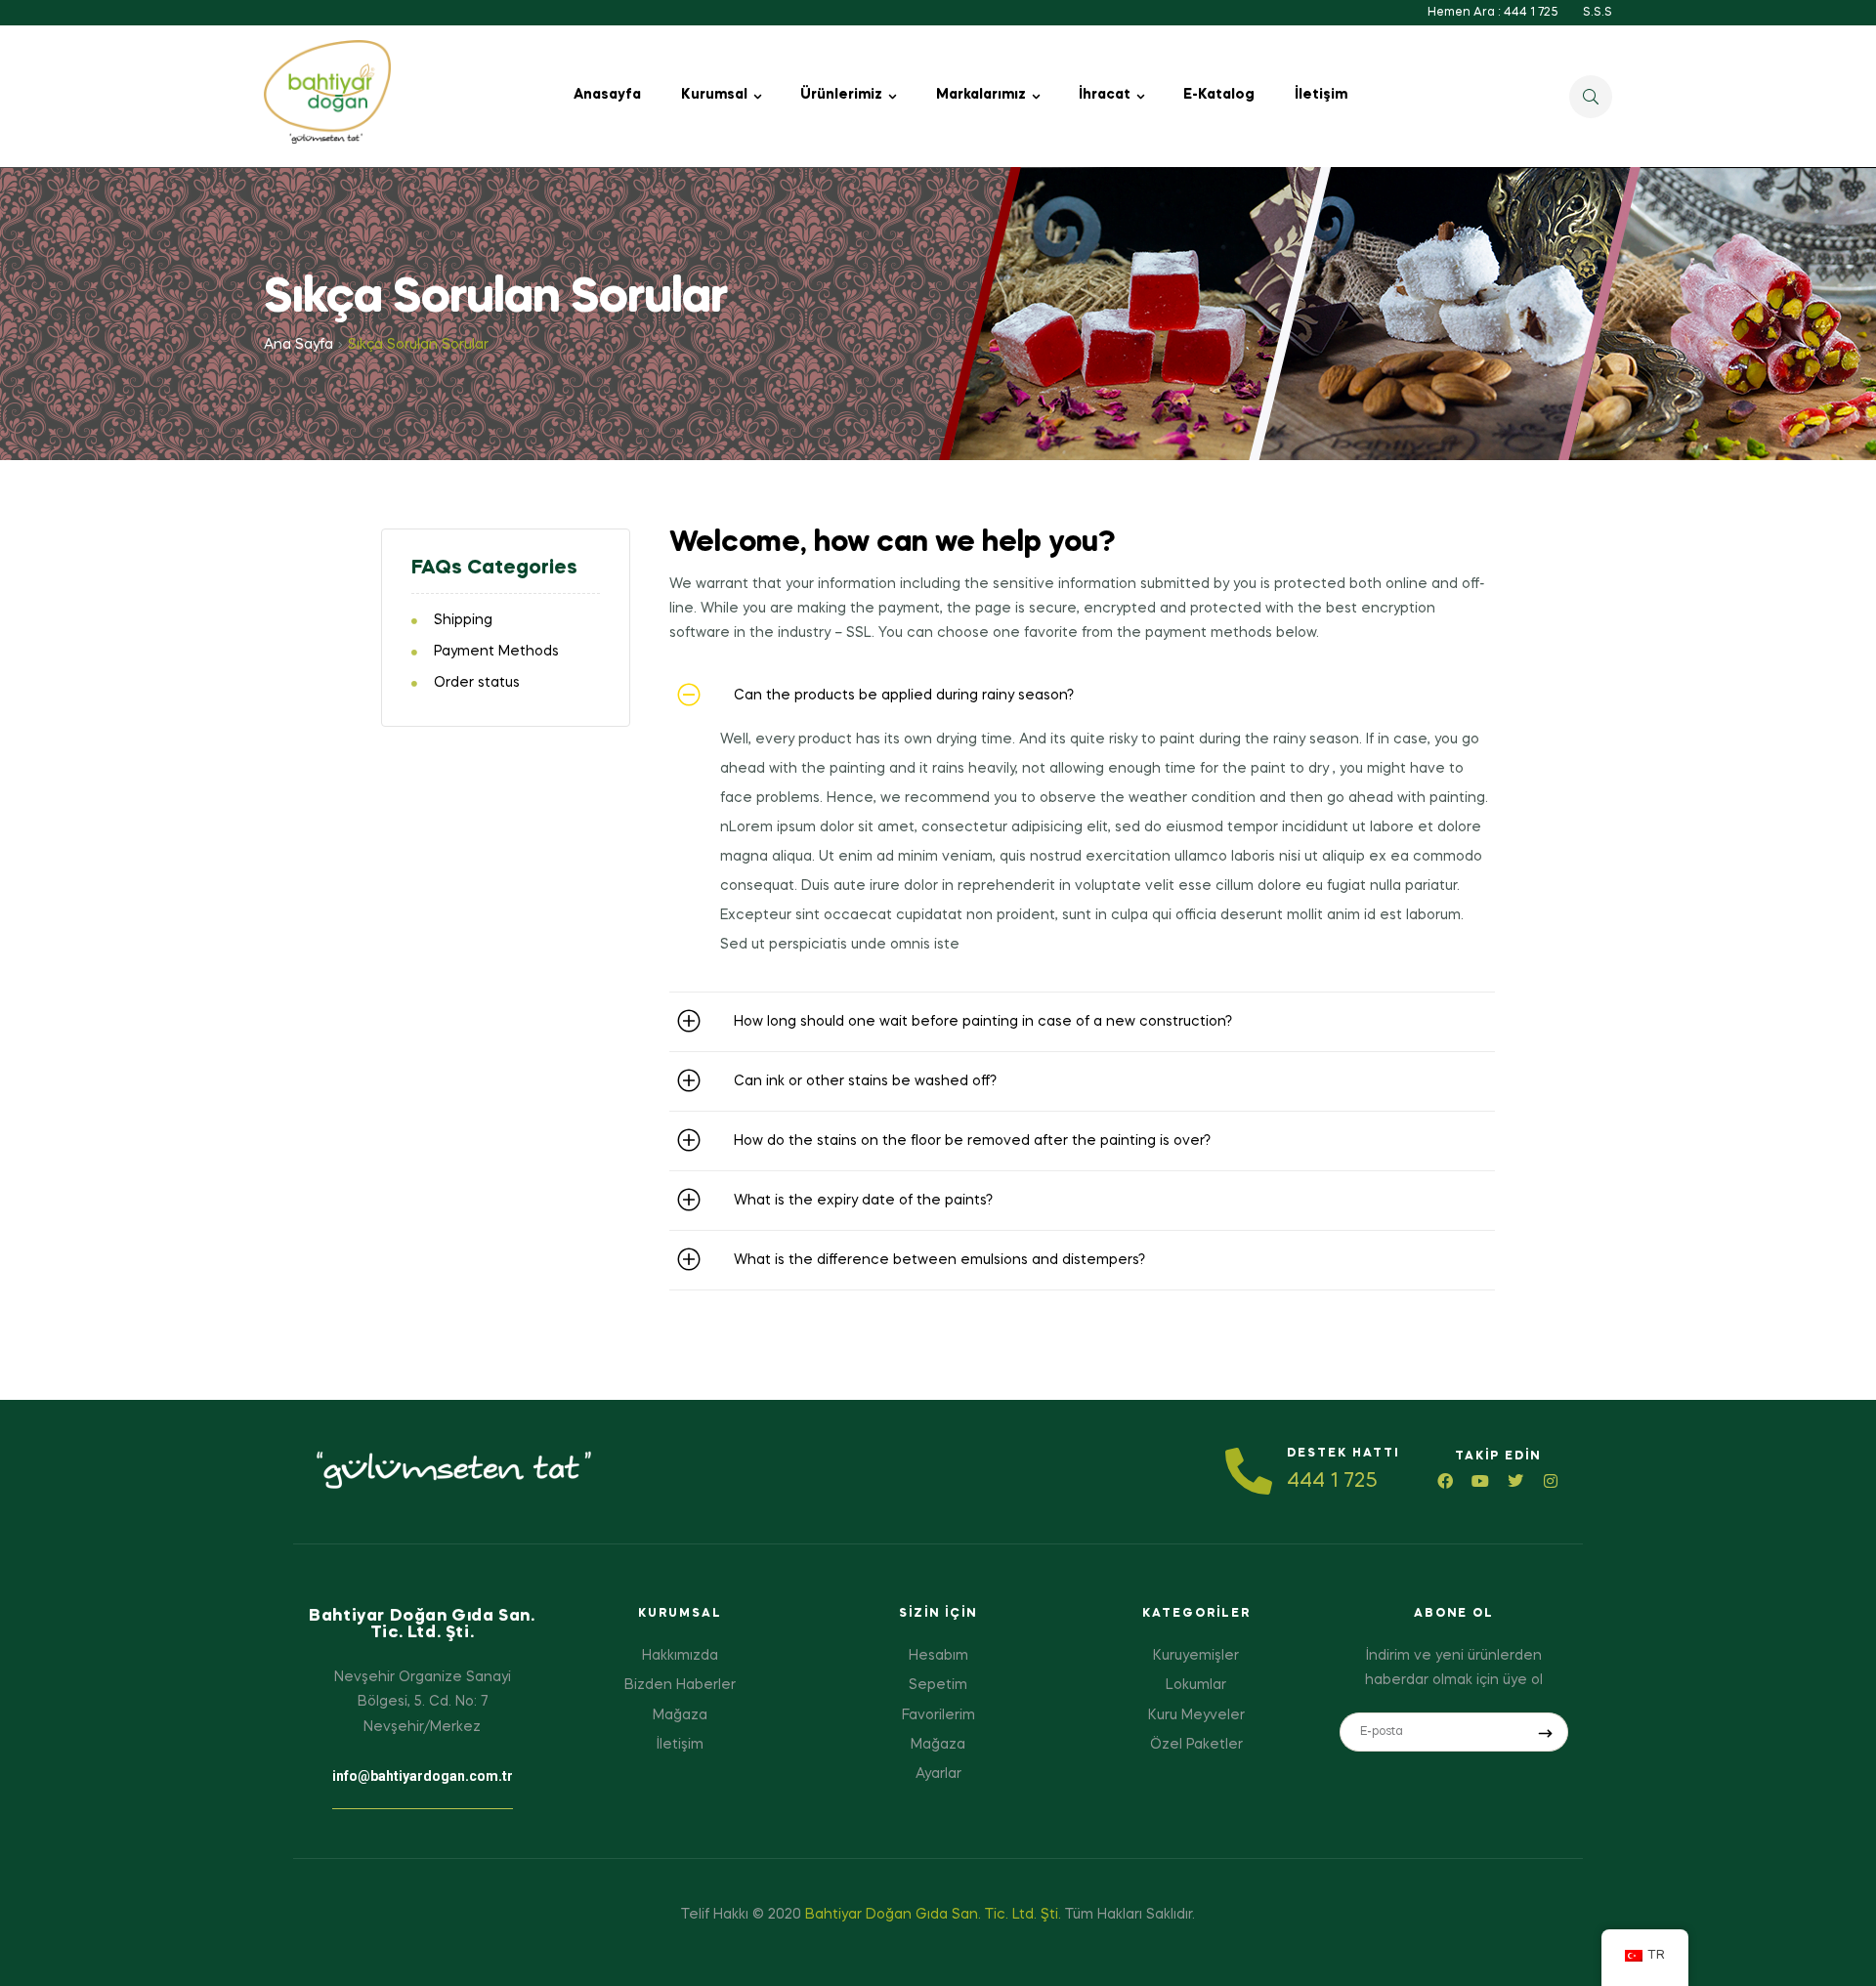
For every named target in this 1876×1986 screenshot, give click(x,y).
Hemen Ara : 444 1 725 (1493, 13)
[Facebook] (1445, 1481)
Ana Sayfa (298, 345)
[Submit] (1545, 1732)
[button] (1082, 696)
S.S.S (1598, 13)
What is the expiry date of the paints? (863, 1201)
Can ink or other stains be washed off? (865, 1081)
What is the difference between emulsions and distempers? (939, 1260)
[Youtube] (1480, 1481)
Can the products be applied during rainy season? (904, 696)
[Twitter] (1515, 1481)
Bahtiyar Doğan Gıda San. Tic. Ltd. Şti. (933, 1915)
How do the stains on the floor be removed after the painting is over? (972, 1141)
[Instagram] (1551, 1481)
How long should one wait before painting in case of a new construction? (983, 1022)
